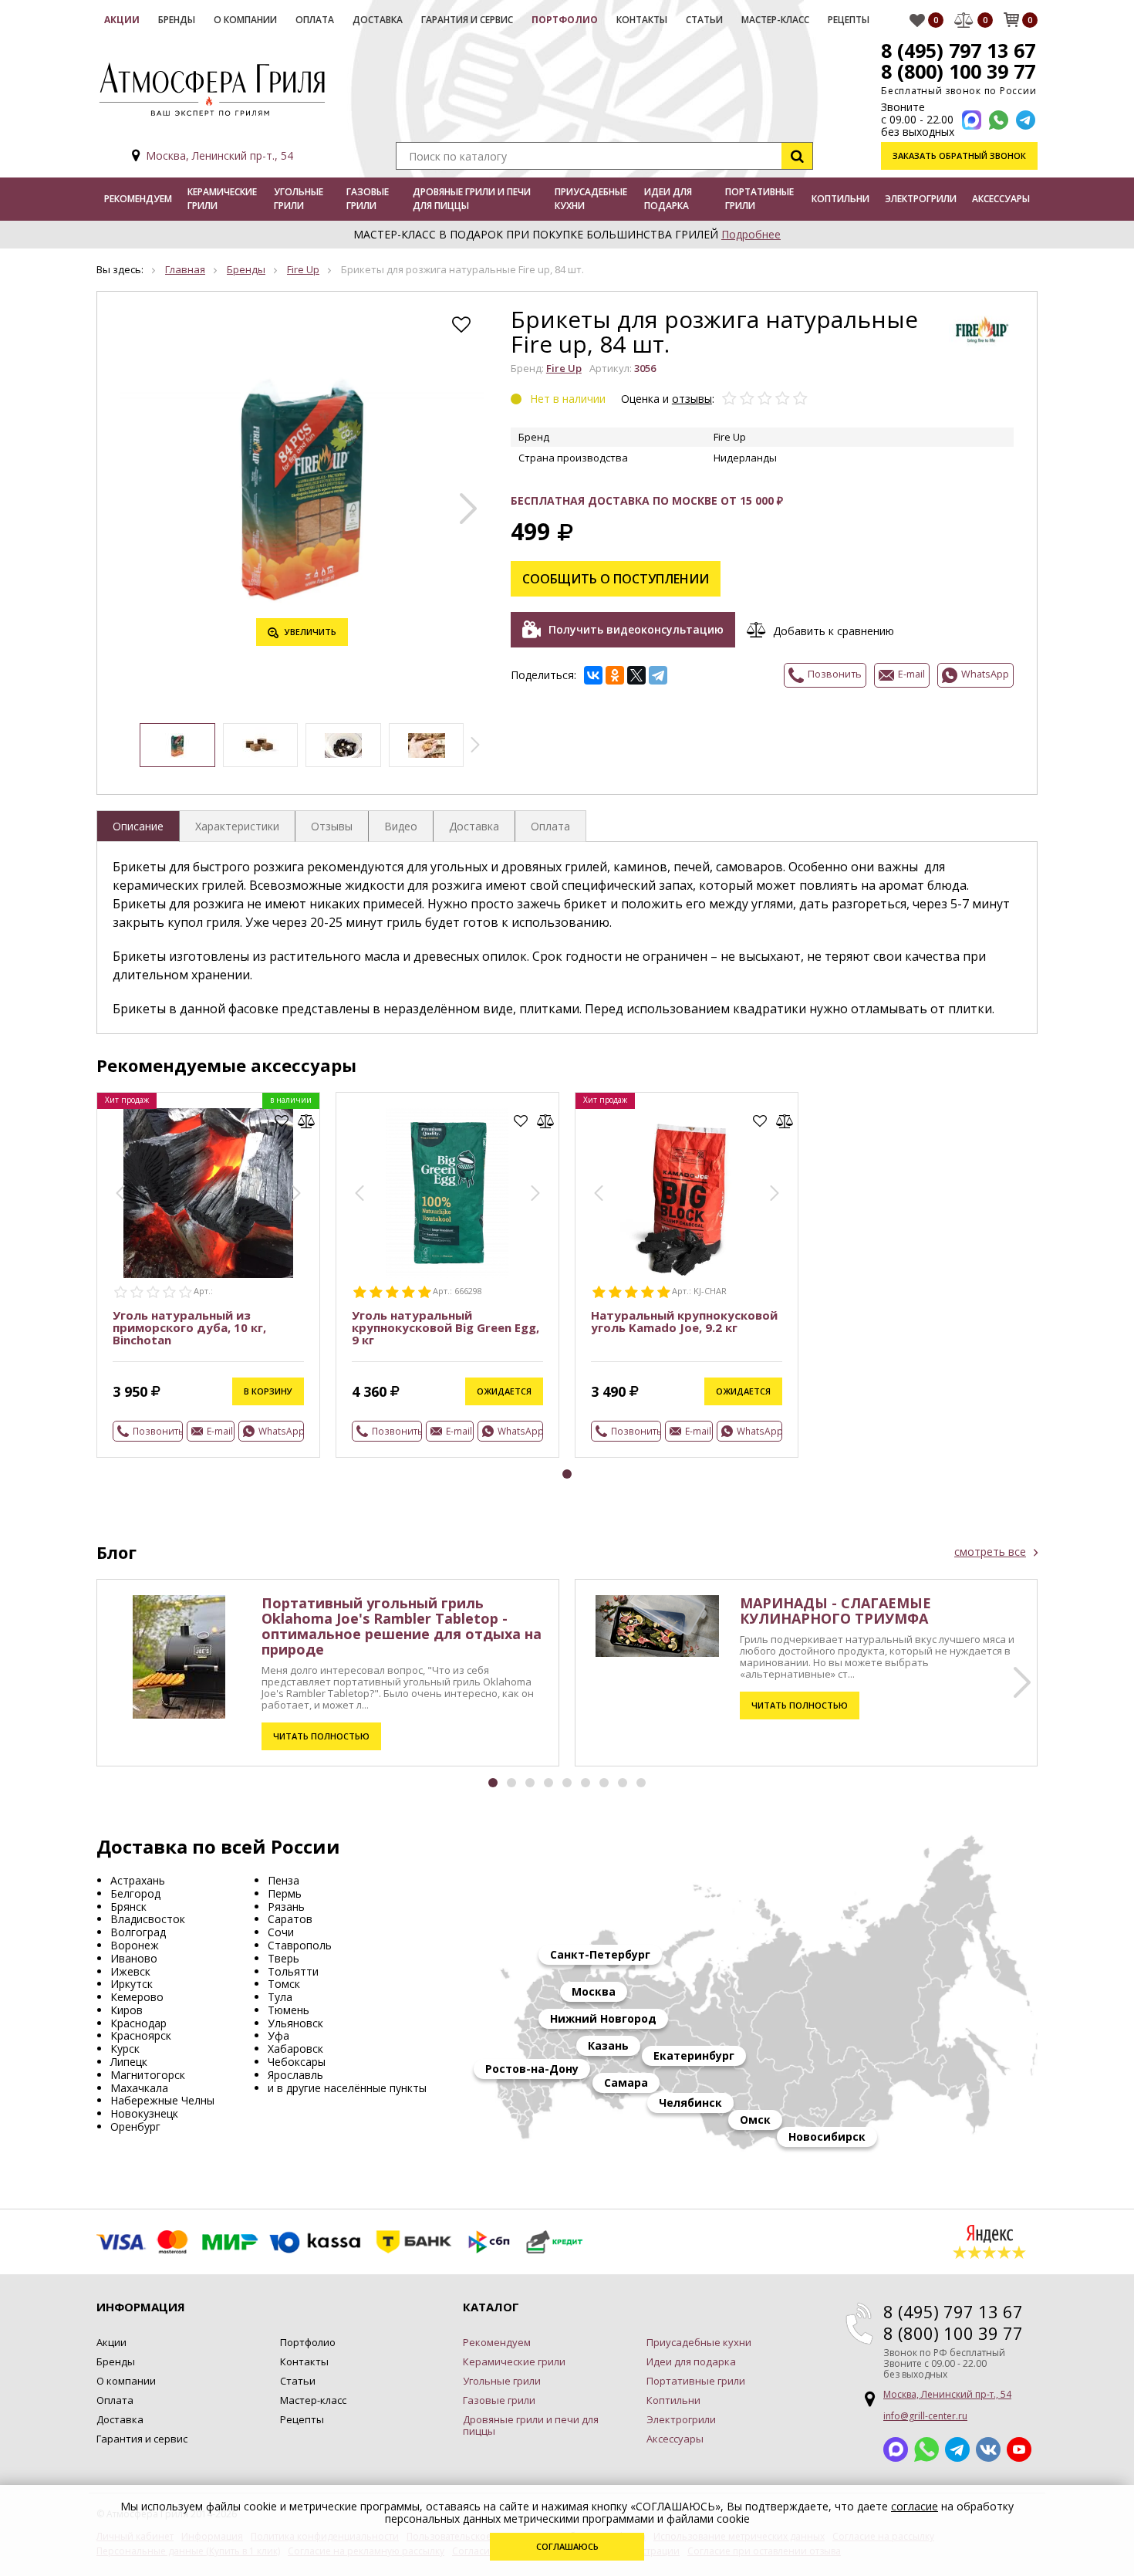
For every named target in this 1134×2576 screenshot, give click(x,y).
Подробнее (751, 234)
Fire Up (303, 269)
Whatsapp (926, 2449)
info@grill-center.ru (925, 2416)
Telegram (957, 2449)
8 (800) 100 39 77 (958, 71)
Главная (185, 269)
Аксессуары (1001, 199)
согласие (915, 2506)
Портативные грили (759, 199)
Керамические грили (222, 199)
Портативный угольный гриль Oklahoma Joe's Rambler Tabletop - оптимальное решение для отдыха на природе (402, 1626)
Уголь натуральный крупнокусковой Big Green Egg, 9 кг (445, 1327)
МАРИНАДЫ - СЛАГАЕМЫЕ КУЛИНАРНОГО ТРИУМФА (835, 1611)
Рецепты (849, 20)
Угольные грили (299, 199)
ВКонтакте (988, 2449)
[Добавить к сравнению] (307, 1121)
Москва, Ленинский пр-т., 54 (219, 156)
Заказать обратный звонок (959, 156)
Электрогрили (921, 199)
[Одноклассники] (615, 675)
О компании (245, 20)
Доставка (378, 20)
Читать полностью (321, 1736)
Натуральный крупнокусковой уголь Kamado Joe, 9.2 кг (684, 1321)
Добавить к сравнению (834, 630)
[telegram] (1026, 120)
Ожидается (504, 1391)
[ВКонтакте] (593, 675)
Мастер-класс (775, 20)
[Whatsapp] (999, 120)
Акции (122, 20)
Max (896, 2449)
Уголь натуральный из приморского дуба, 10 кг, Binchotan (189, 1327)
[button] (468, 509)
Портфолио (565, 20)
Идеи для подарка (668, 199)
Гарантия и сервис (467, 20)
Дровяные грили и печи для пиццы (472, 199)
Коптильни (840, 199)
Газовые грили (368, 199)
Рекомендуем (138, 199)
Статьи (704, 20)
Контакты (642, 20)
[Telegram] (658, 675)
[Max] (972, 120)
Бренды (177, 20)
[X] (636, 675)
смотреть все (990, 1552)
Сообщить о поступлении (616, 579)
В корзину (268, 1391)
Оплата (315, 20)
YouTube (1019, 2449)
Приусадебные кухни (591, 199)
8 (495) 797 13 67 (958, 50)
